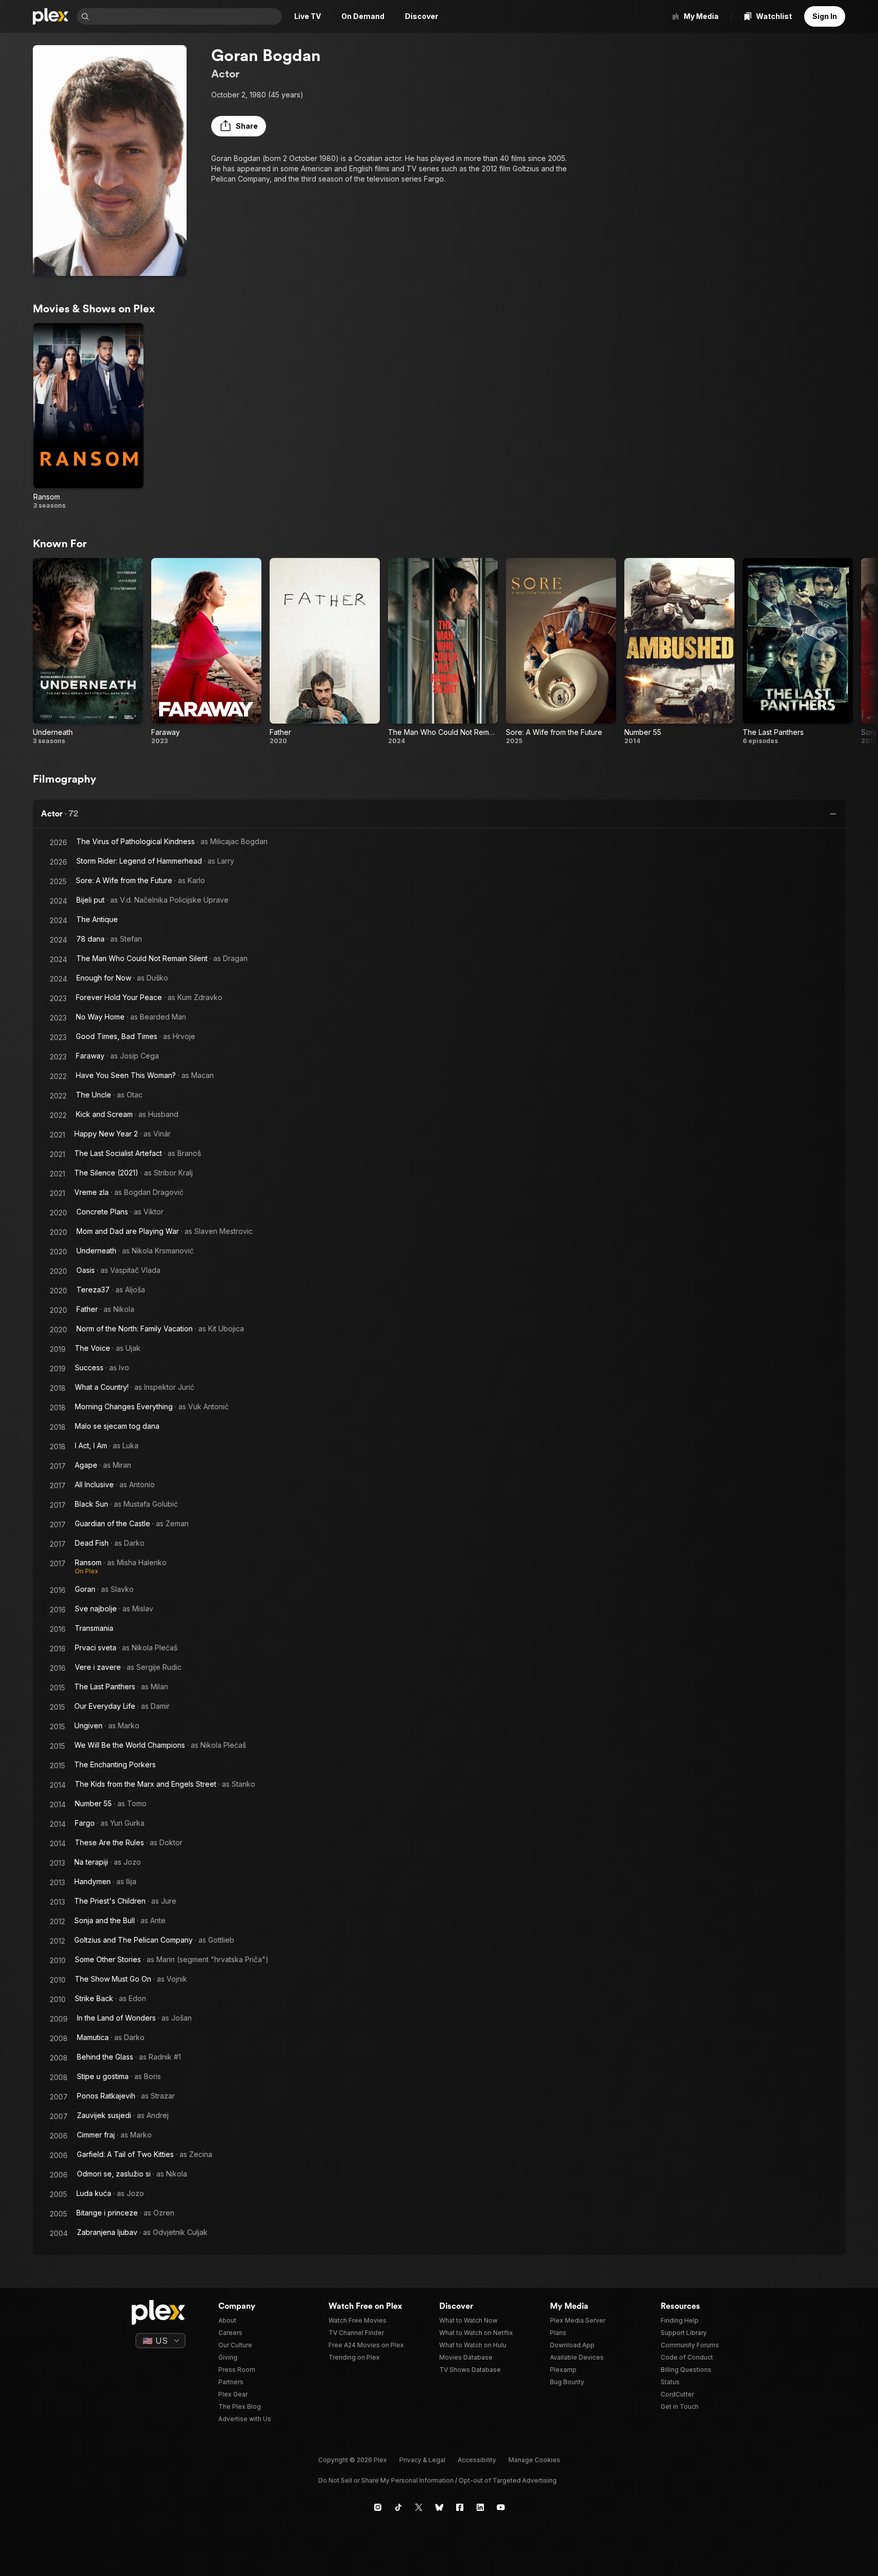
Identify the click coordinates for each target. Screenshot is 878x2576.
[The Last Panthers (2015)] (798, 651)
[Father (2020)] (325, 651)
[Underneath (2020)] (88, 651)
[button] (239, 126)
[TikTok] (398, 2507)
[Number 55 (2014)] (679, 651)
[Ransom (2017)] (88, 416)
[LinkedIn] (480, 2507)
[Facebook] (460, 2507)
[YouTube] (501, 2507)
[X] (419, 2507)
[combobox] (187, 16)
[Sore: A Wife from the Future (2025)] (561, 651)
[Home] (51, 16)
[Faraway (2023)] (206, 651)
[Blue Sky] (439, 2507)
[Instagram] (378, 2507)
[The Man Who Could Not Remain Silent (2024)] (443, 651)
